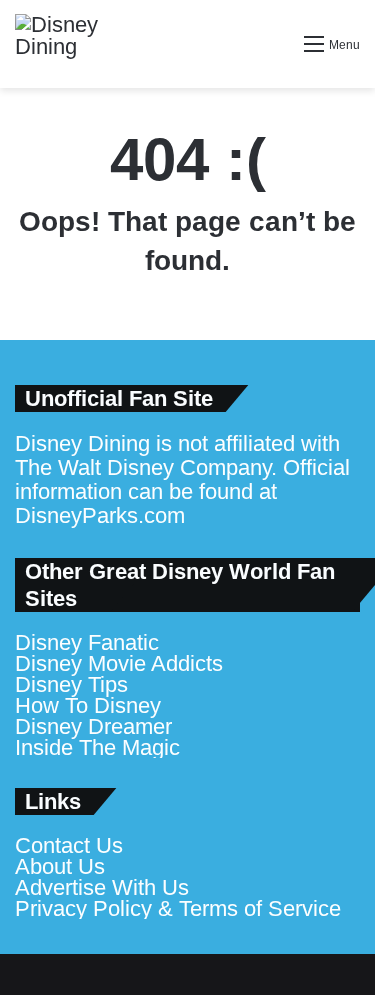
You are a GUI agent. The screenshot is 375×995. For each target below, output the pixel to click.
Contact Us (69, 845)
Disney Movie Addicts (119, 663)
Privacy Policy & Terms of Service (178, 908)
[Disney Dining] (75, 44)
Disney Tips (71, 684)
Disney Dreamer (93, 726)
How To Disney (88, 705)
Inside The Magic (97, 747)
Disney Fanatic (87, 642)
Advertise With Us (102, 887)
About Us (60, 866)
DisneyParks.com (100, 515)
